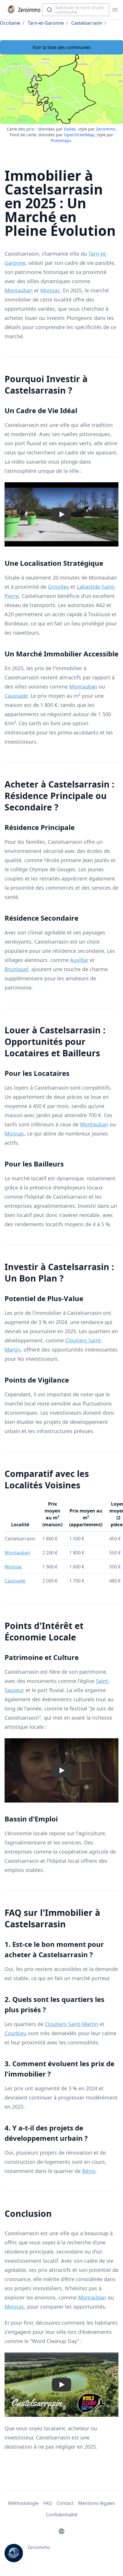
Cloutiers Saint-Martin (72, 2024)
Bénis (89, 2171)
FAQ (48, 2503)
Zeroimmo (106, 129)
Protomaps (61, 140)
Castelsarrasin (87, 23)
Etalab (70, 129)
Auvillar (79, 960)
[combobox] (76, 10)
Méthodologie (23, 2503)
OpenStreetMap (79, 135)
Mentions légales (97, 2503)
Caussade (16, 696)
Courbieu (16, 2033)
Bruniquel (16, 969)
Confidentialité (62, 2515)
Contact (65, 2503)
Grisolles (58, 587)
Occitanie (10, 23)
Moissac (50, 290)
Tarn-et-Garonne (46, 23)
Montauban (19, 290)
